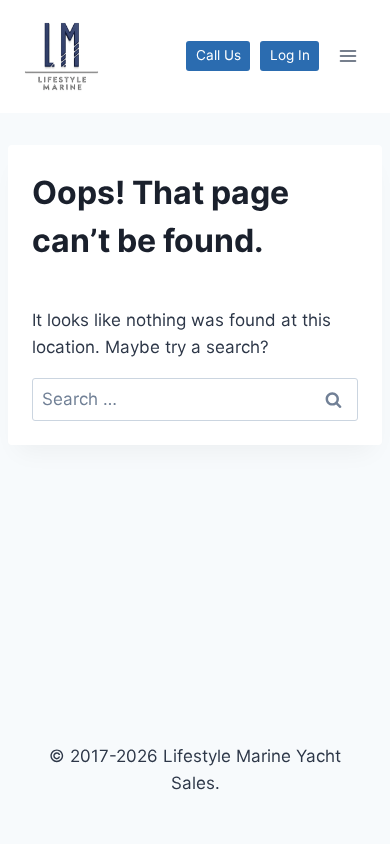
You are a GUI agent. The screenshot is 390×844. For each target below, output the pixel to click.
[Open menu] (347, 56)
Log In (290, 55)
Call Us (218, 55)
